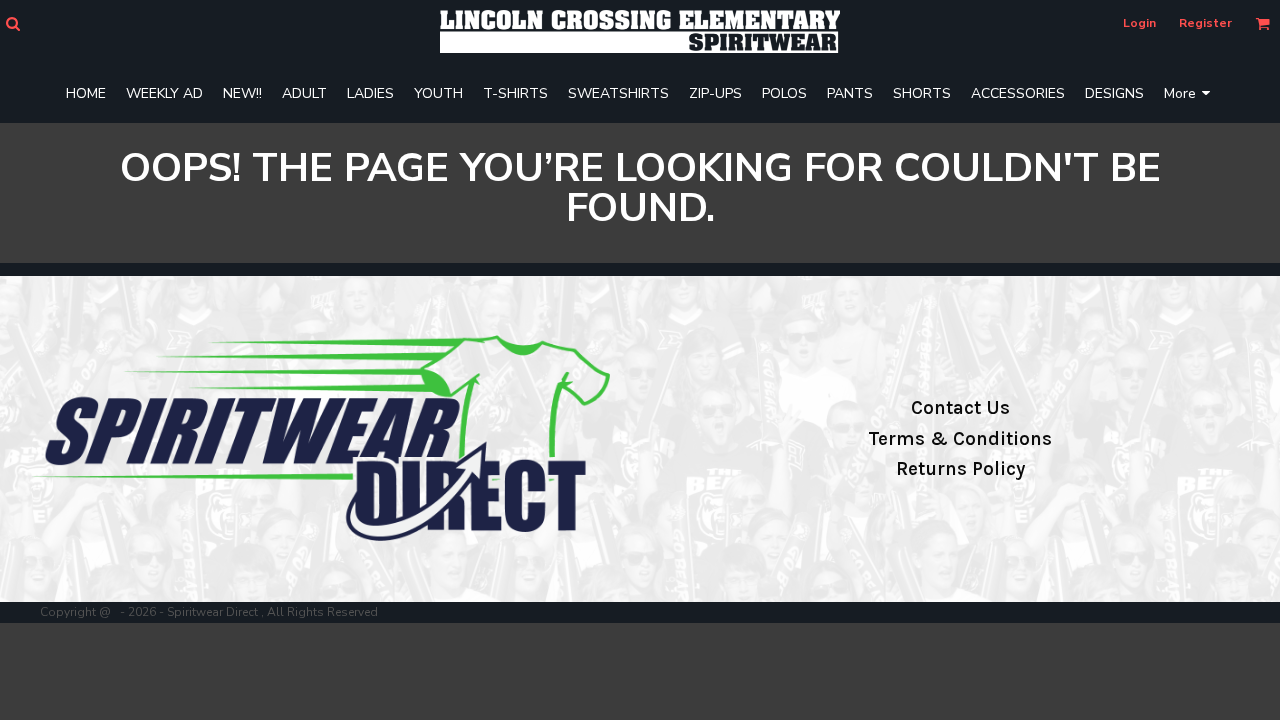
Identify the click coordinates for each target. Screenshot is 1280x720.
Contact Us (960, 408)
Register (1205, 23)
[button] (12, 23)
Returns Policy (960, 469)
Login (1139, 23)
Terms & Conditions (960, 439)
